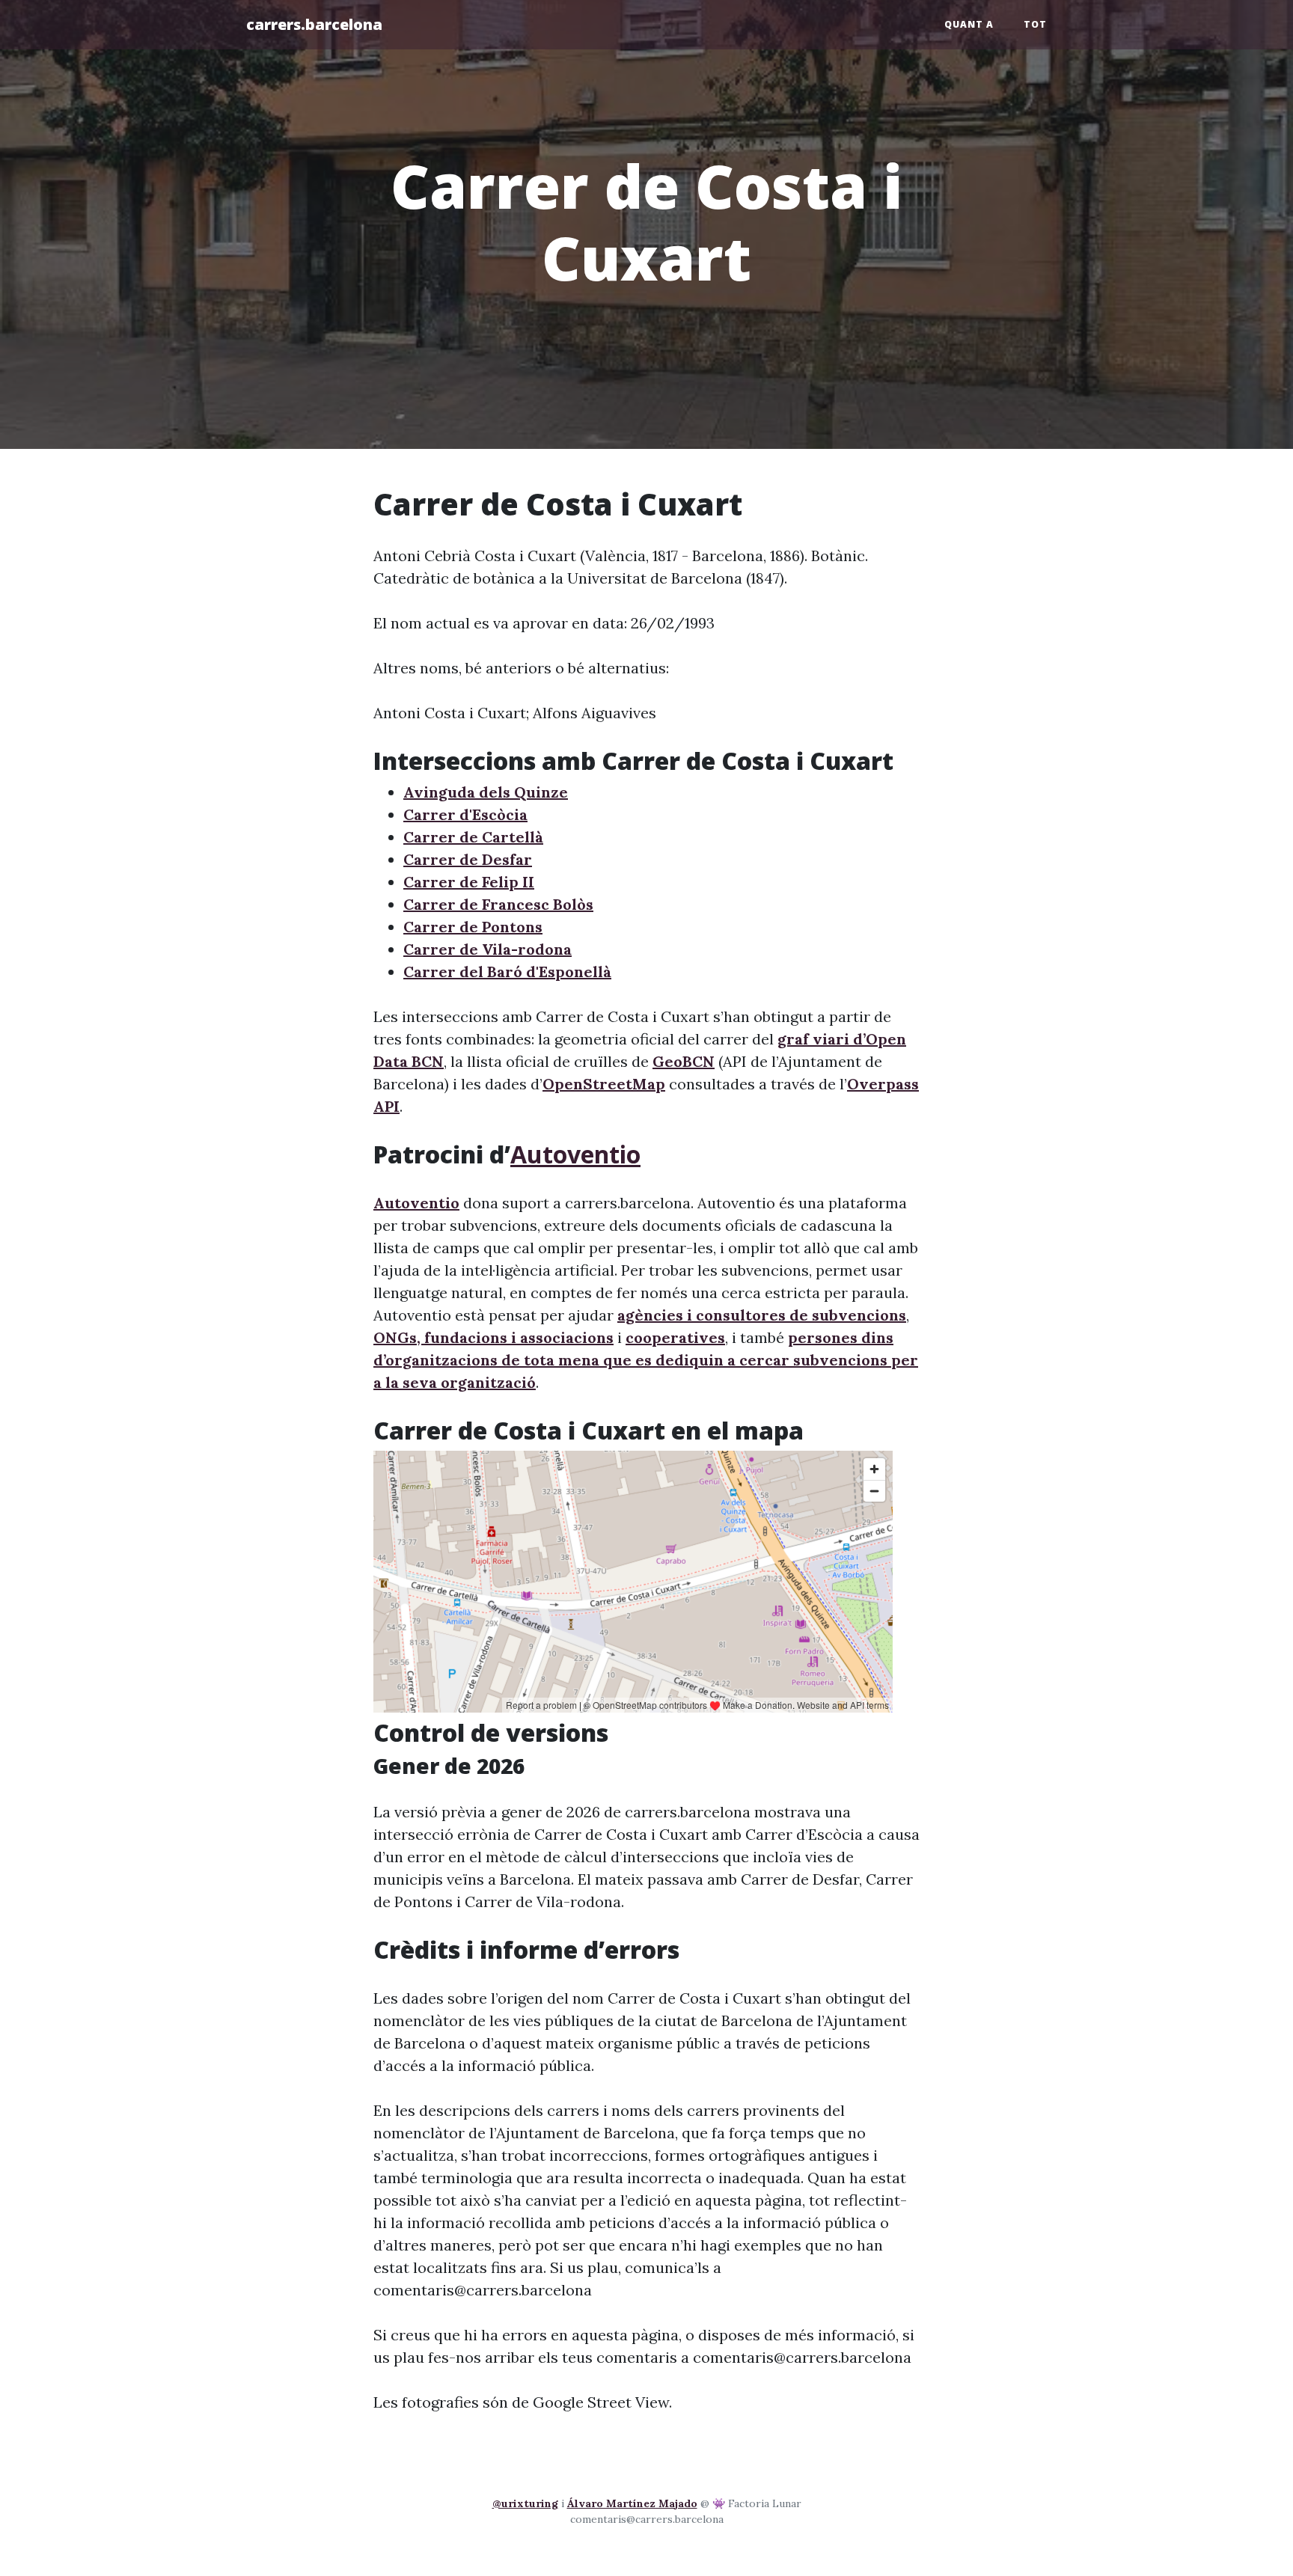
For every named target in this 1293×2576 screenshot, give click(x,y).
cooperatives (675, 1337)
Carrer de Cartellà (473, 837)
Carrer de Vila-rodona (487, 949)
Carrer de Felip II (469, 882)
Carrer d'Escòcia (465, 814)
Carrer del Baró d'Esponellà (507, 972)
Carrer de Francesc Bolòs (498, 904)
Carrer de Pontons (473, 927)
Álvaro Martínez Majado (632, 2503)
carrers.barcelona (314, 24)
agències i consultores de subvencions (762, 1315)
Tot (1035, 24)
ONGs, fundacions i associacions (493, 1337)
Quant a (969, 24)
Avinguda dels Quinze (486, 792)
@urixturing (525, 2503)
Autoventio (575, 1154)
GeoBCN (684, 1061)
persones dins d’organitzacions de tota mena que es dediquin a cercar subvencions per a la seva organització (646, 1360)
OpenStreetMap (604, 1084)
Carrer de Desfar (468, 859)
